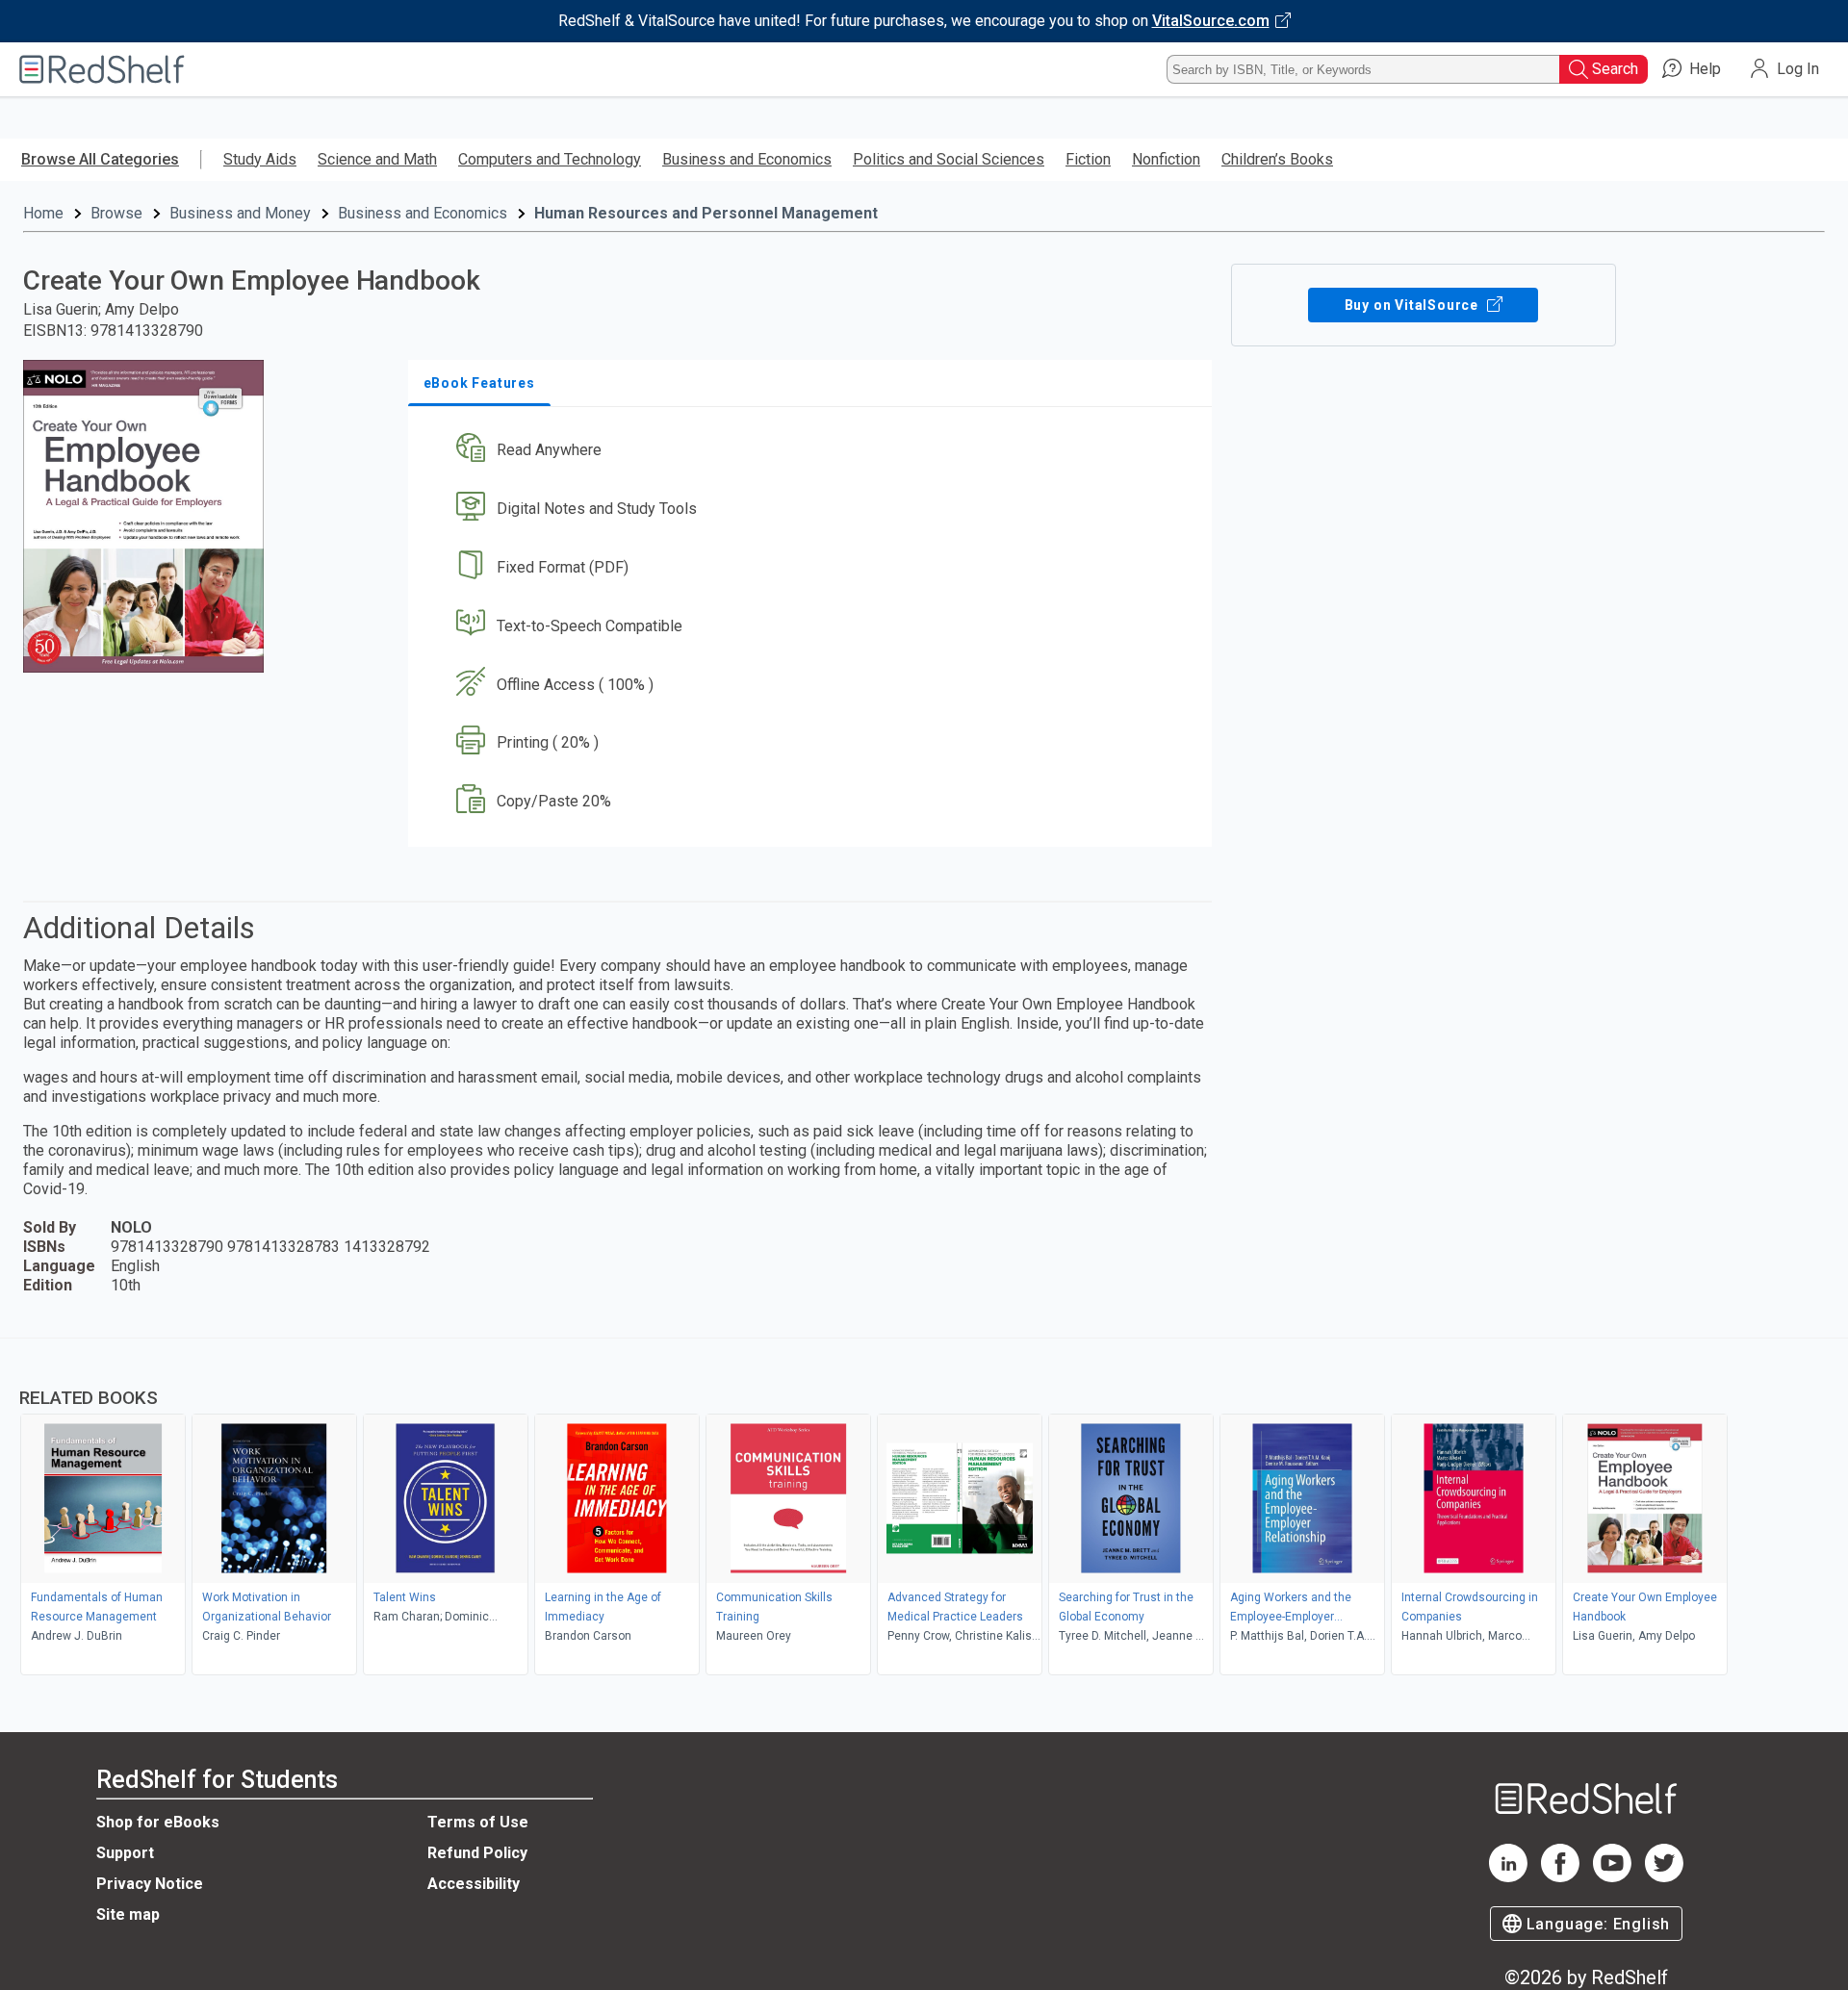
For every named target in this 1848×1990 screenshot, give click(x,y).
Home (43, 213)
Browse (116, 213)
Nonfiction (1166, 159)
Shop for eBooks (158, 1822)
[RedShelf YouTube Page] (1612, 1877)
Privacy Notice (150, 1884)
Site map (128, 1914)
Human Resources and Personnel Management (706, 213)
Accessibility (474, 1884)
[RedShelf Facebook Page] (1560, 1877)
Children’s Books (1277, 159)
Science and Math (377, 159)
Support (125, 1853)
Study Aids (260, 159)
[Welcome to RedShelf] (102, 69)
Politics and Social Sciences (949, 159)
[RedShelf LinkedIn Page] (1508, 1877)
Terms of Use (478, 1822)
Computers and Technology (550, 159)
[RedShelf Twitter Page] (1664, 1877)
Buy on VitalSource (1413, 305)
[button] (814, 451)
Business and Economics (747, 159)
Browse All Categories (100, 159)
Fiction (1088, 159)
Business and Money (240, 213)
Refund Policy (477, 1853)
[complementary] (924, 1509)
